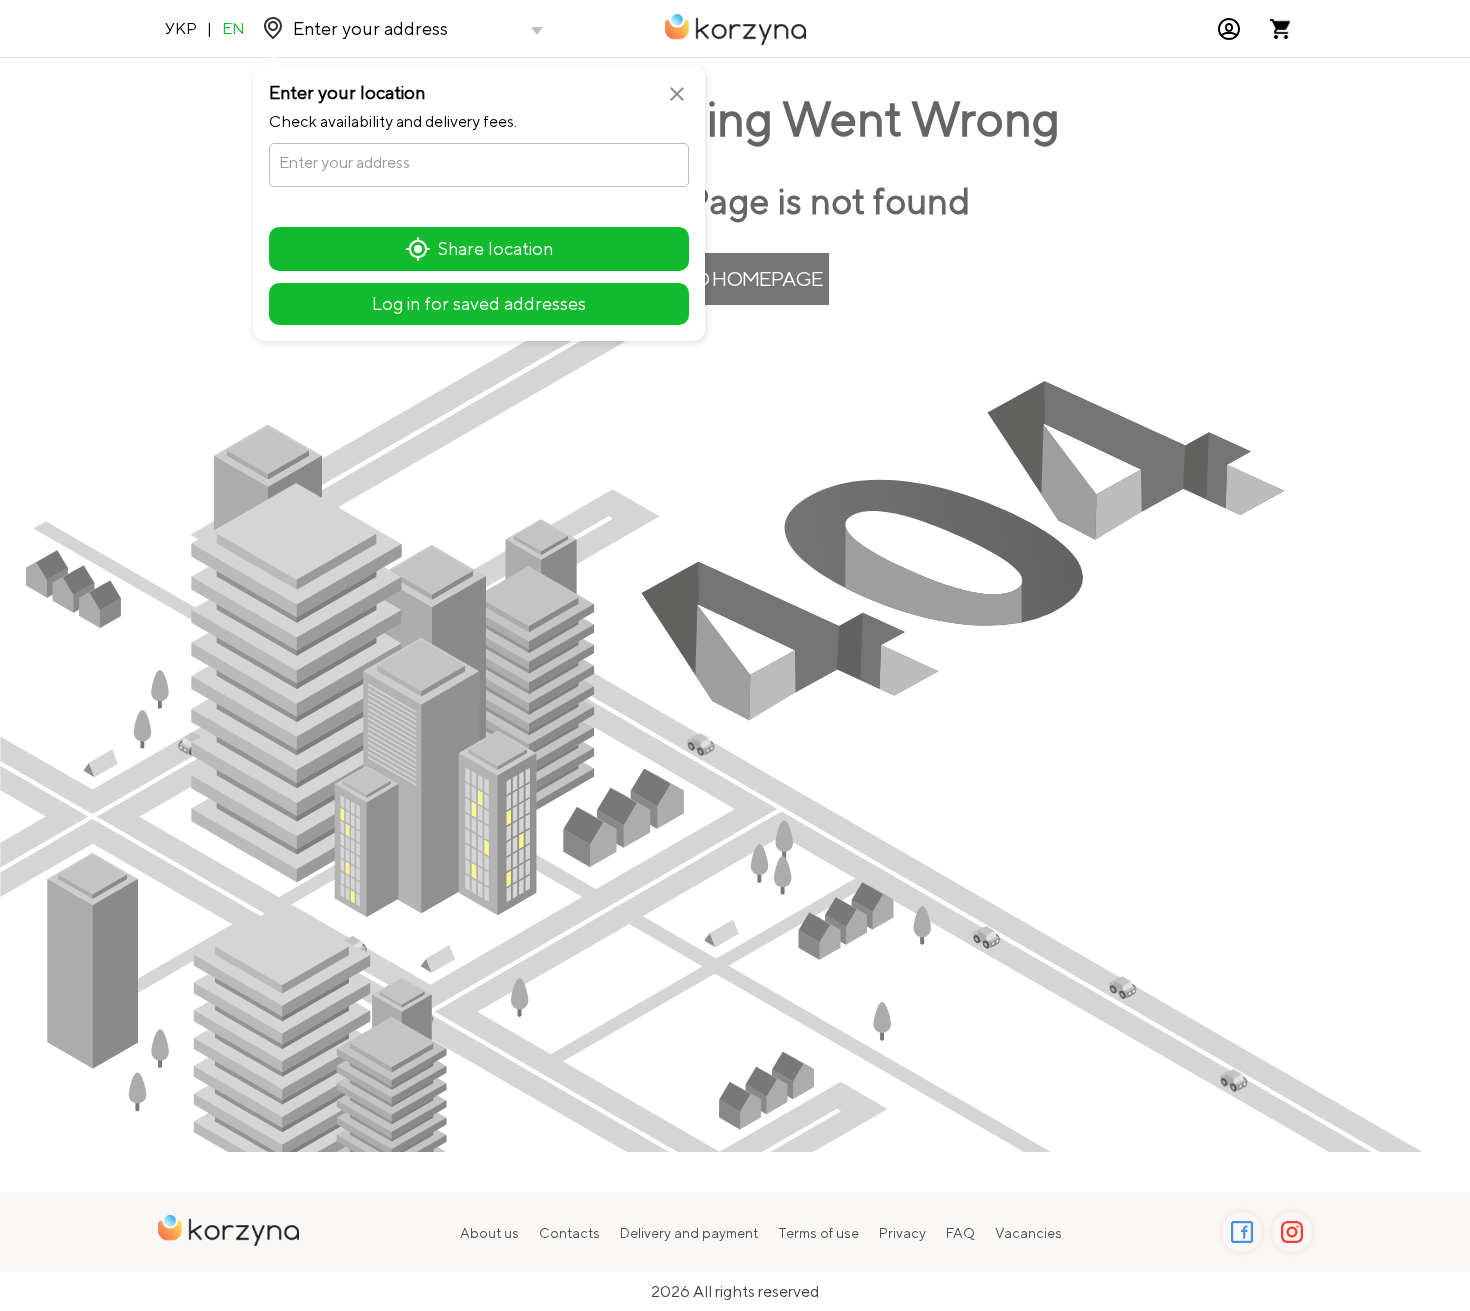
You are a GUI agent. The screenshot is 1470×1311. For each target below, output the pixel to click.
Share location (495, 248)
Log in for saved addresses (479, 303)
